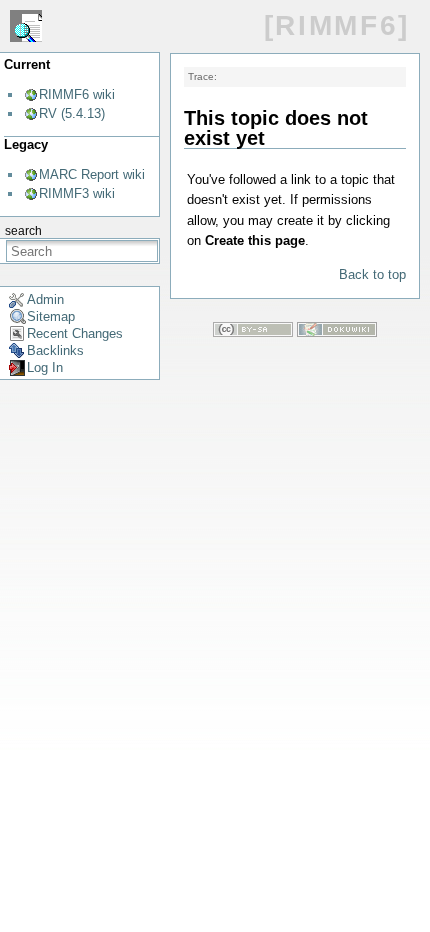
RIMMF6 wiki (77, 94)
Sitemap (51, 316)
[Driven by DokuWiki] (337, 332)
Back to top (372, 274)
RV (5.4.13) (72, 113)
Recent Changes (75, 333)
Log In (45, 367)
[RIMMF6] (337, 25)
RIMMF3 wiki (77, 193)
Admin (45, 299)
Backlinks (55, 350)
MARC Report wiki (92, 174)
